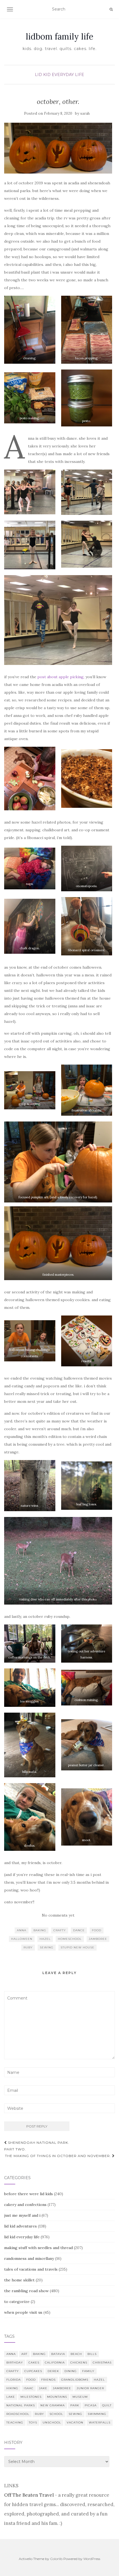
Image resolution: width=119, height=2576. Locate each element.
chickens (79, 2363)
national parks (21, 2405)
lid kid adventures (20, 2226)
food (97, 1930)
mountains (57, 2397)
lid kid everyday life (59, 75)
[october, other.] (58, 148)
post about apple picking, (61, 677)
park (75, 2405)
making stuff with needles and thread (38, 2248)
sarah (85, 113)
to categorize (17, 2302)
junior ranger (90, 2388)
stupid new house (77, 1947)
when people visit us (23, 2312)
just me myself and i (22, 2215)
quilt (107, 2405)
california (55, 2363)
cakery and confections (25, 2205)
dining (71, 2371)
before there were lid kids (29, 2194)
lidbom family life (59, 36)
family (88, 2371)
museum (80, 2397)
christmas (102, 2363)
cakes (34, 2363)
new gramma (53, 2405)
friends (48, 2380)
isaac (29, 2388)
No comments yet (58, 1915)
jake (43, 2388)
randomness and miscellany (29, 2258)
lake (11, 2397)
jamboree (98, 1939)
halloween (22, 1939)
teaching (15, 2422)
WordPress (92, 2559)
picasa (91, 2405)
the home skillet (19, 2280)
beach (76, 2354)
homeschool (70, 1939)
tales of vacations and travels (31, 2269)
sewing (47, 1947)
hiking (12, 2388)
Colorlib (56, 2559)
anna (22, 1930)
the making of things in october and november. (59, 2156)
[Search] (111, 9)
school (56, 2414)
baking (40, 1930)
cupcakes (33, 2371)
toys (33, 2422)
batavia (58, 2354)
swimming (97, 2414)
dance (79, 1930)
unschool (52, 2422)
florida (14, 2380)
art (24, 2354)
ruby (28, 1947)
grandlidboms (75, 2380)
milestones (31, 2397)
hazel (45, 1939)
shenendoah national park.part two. (37, 2146)
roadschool (18, 2414)
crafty (60, 1930)
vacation (75, 2422)
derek (53, 2371)
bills (92, 2354)
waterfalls (100, 2422)
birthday (15, 2363)
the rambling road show (26, 2291)
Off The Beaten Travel (29, 2495)
